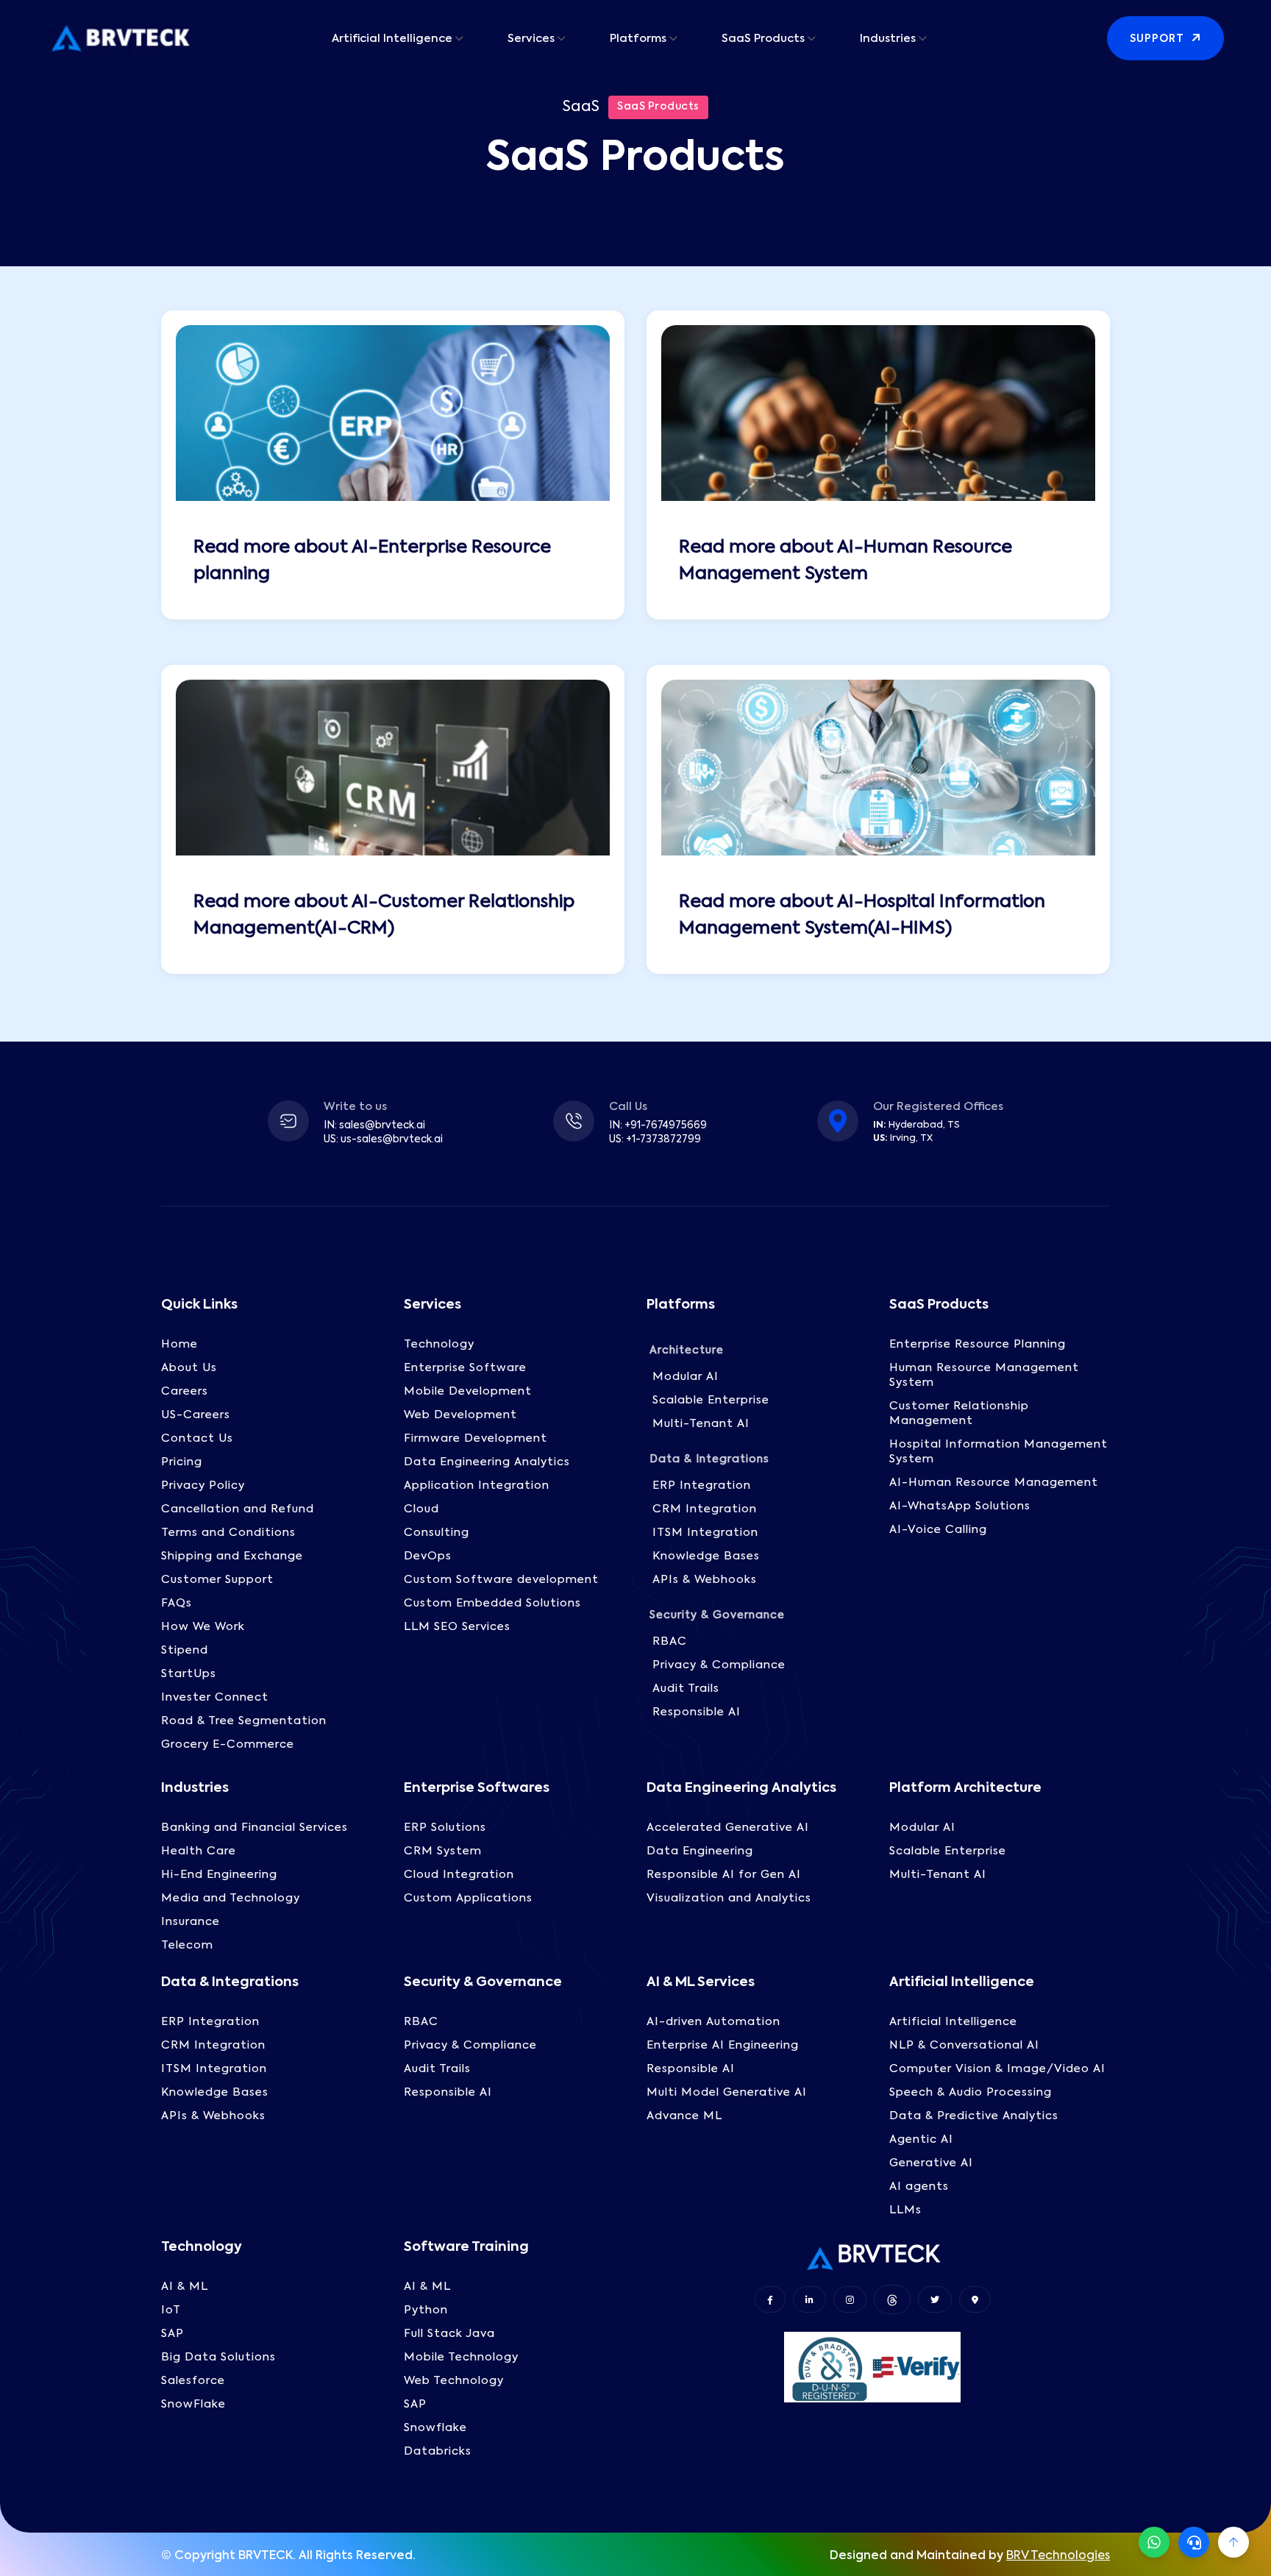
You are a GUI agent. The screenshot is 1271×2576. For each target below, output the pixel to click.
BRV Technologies (1058, 2556)
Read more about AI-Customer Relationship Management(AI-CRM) (384, 915)
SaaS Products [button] (763, 39)
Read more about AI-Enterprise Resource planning (372, 561)
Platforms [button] (638, 39)
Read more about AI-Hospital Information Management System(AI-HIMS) (862, 915)
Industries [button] (888, 39)
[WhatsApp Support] (1154, 2542)
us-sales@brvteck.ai (392, 1140)
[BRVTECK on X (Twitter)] (935, 2299)
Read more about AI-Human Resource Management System (845, 561)
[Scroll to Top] (1233, 2542)
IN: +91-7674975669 (658, 1126)
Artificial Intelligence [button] (392, 39)
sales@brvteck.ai (382, 1126)
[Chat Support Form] (1194, 2542)
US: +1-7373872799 (655, 1140)
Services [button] (531, 39)
